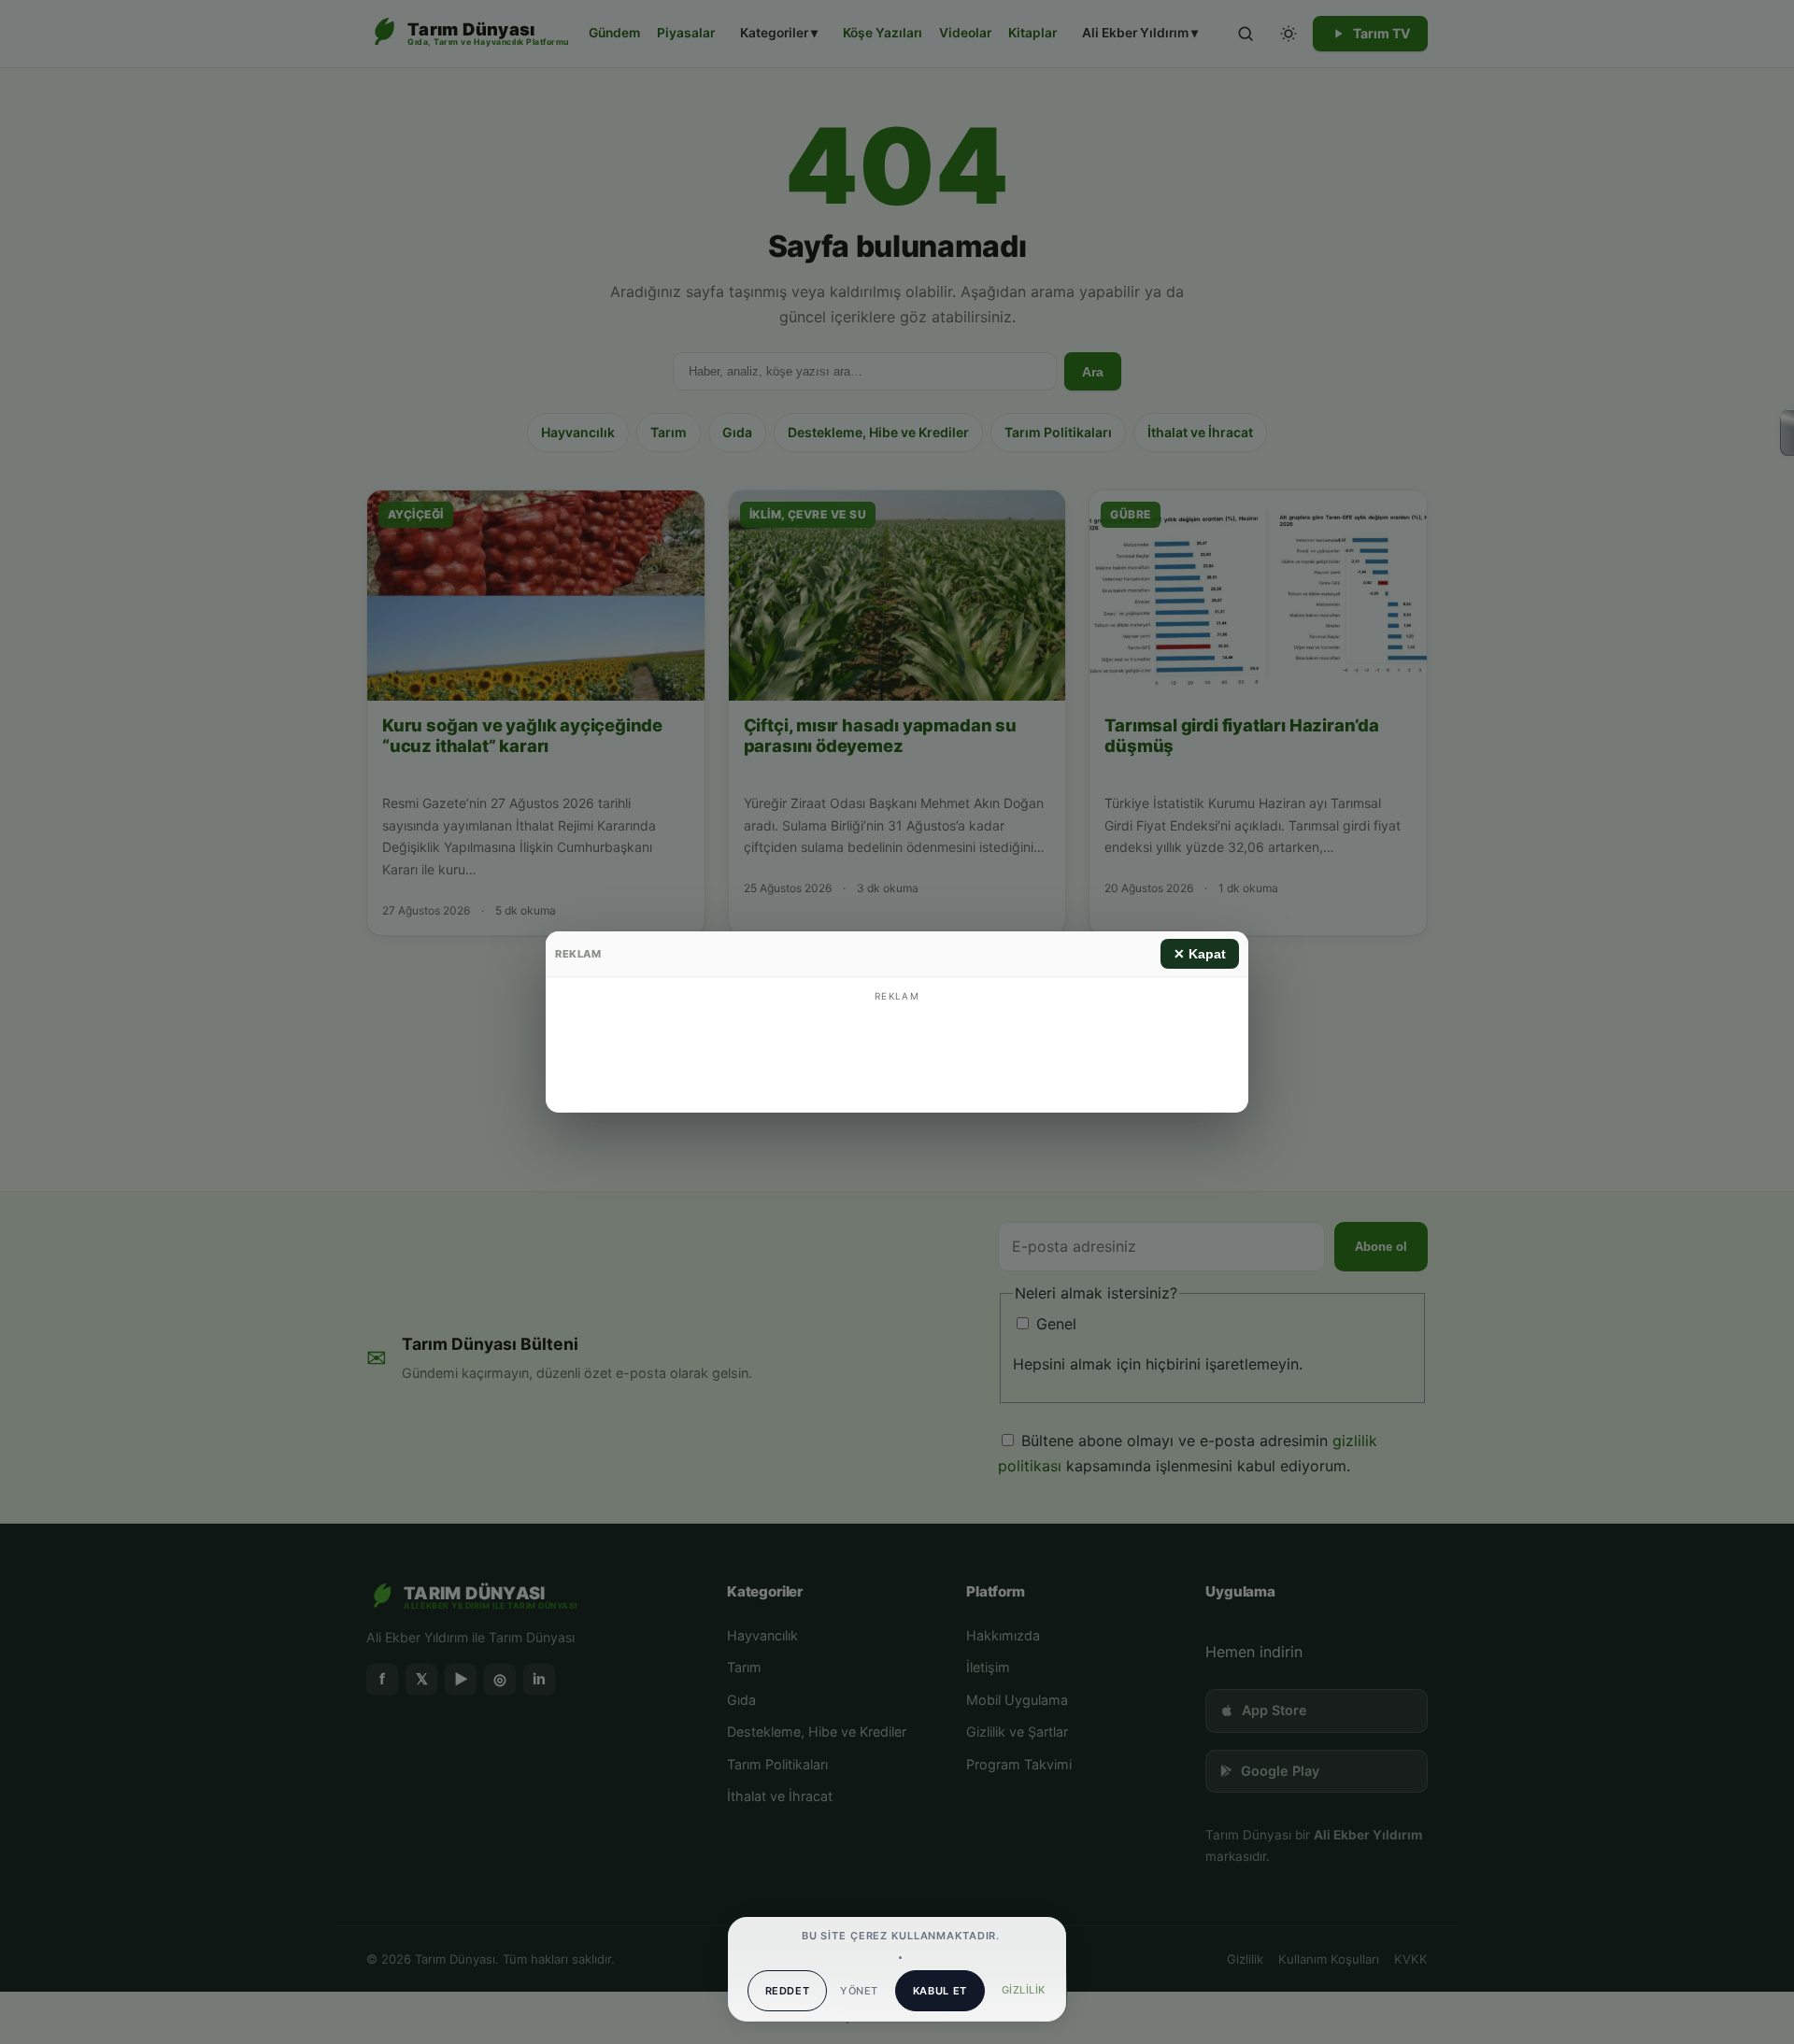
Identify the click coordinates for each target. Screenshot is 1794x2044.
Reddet (788, 1991)
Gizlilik (1024, 1990)
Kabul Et (940, 1991)
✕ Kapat (1200, 954)
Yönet (859, 1991)
